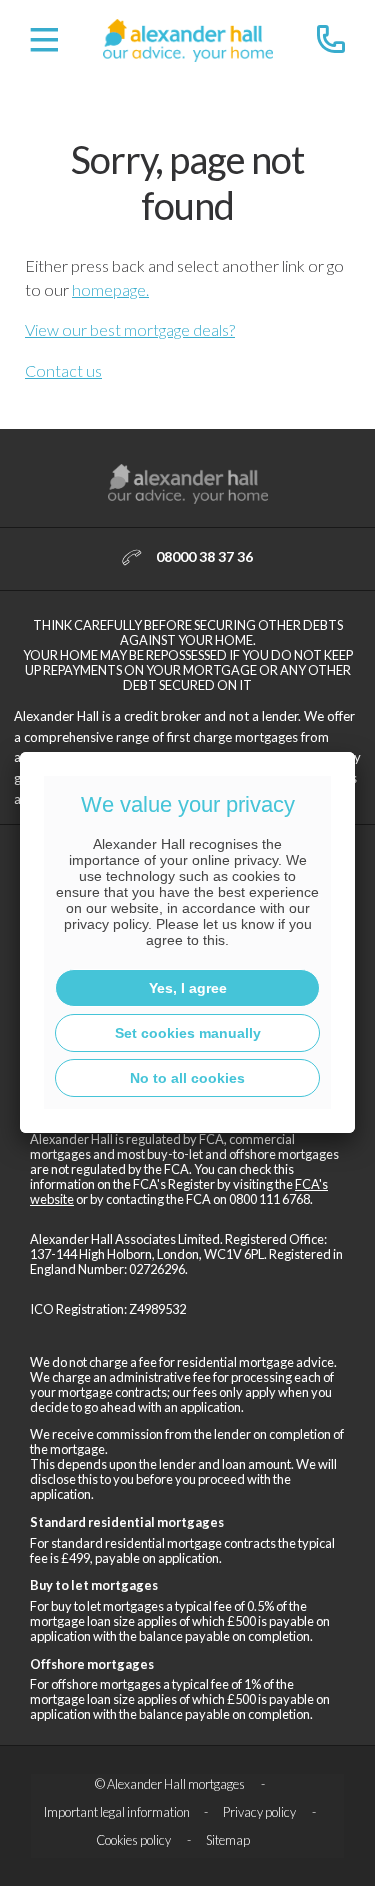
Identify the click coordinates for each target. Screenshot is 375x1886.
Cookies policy (134, 1840)
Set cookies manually (188, 1033)
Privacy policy (260, 1812)
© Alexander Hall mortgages (171, 1784)
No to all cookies (187, 1078)
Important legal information (117, 1812)
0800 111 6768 (269, 1199)
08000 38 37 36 (204, 557)
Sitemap (228, 1840)
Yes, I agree (188, 988)
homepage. (110, 289)
